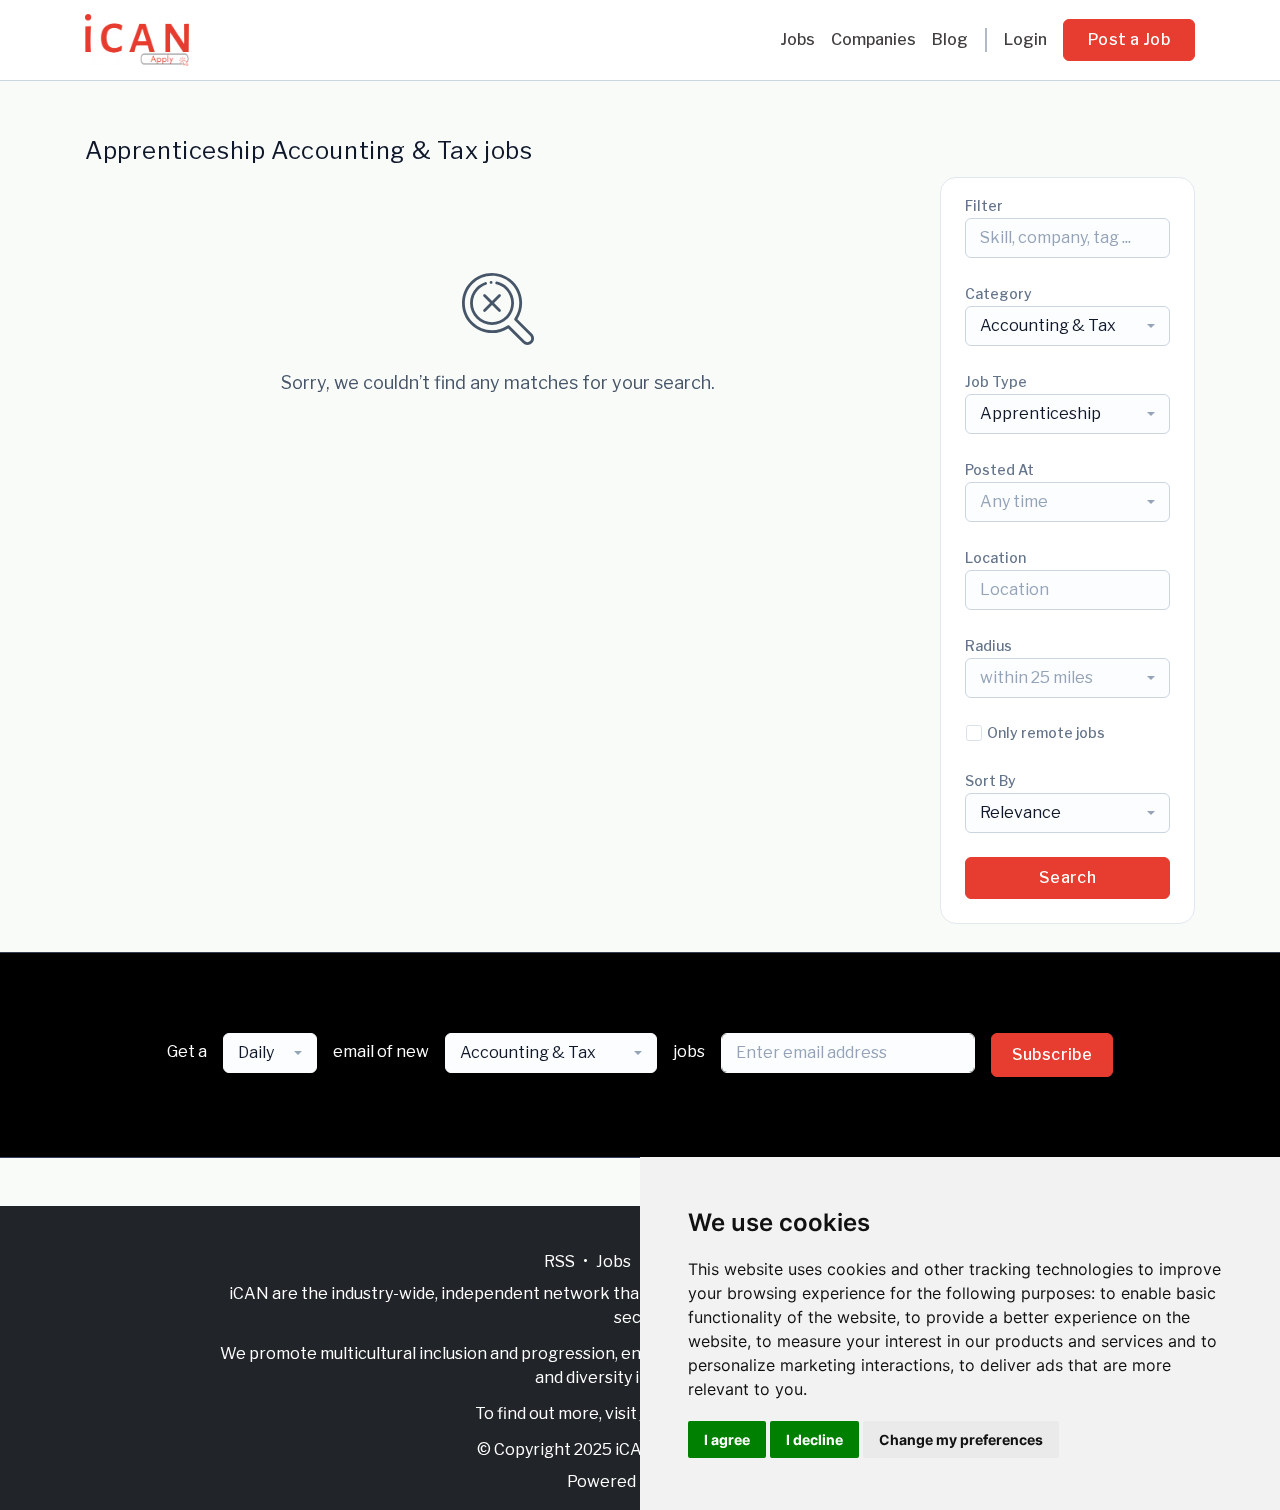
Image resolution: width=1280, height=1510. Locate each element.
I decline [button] (814, 1439)
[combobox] (1067, 326)
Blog (950, 39)
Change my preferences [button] (961, 1439)
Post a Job (1129, 39)
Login (1025, 39)
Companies (873, 39)
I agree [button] (727, 1439)
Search (1067, 877)
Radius (988, 645)
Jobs (797, 39)
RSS (559, 1261)
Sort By (990, 780)
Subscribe (1052, 1054)
